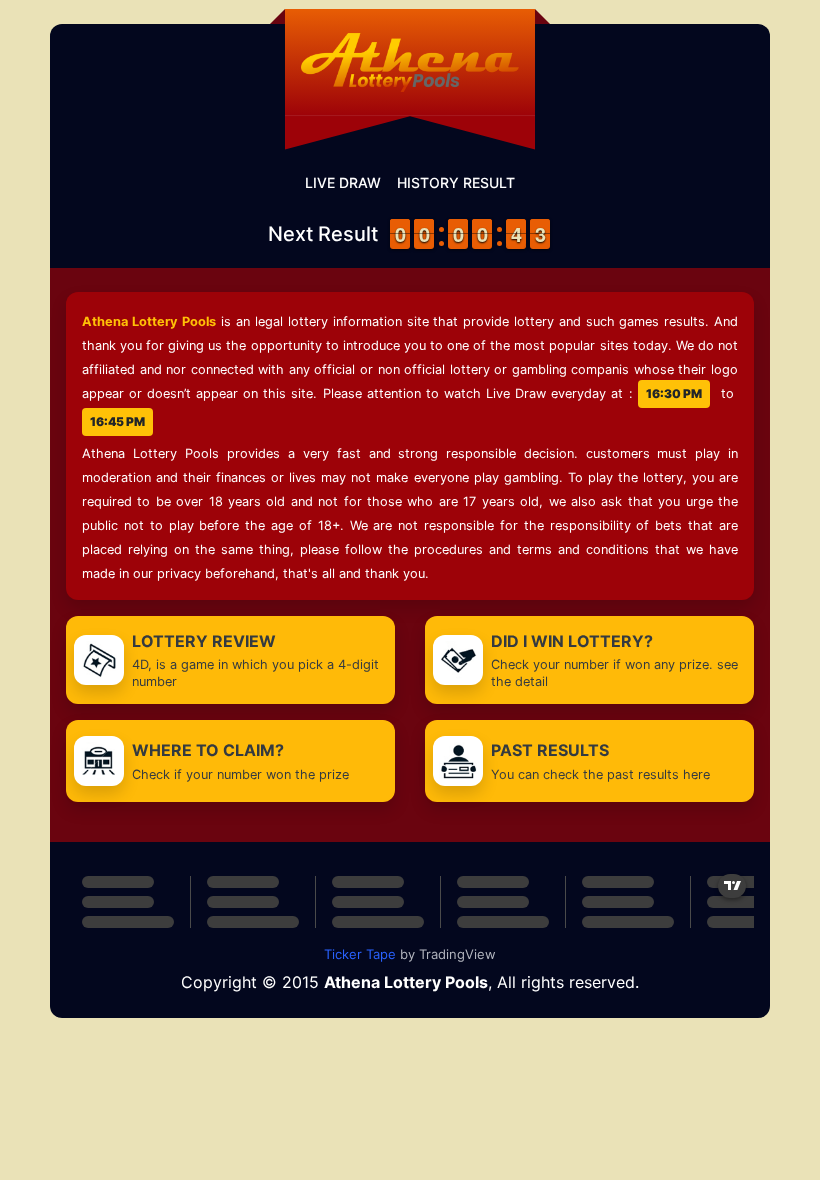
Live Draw (343, 182)
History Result (456, 182)
